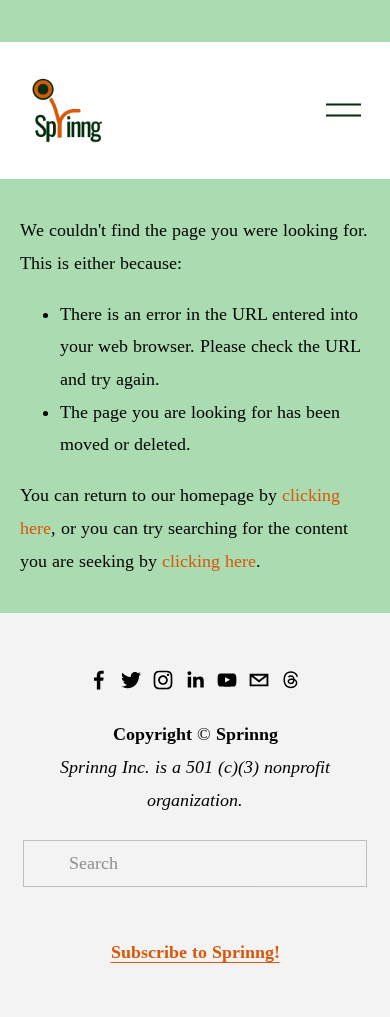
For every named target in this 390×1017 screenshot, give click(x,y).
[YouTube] (227, 680)
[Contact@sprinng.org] (259, 680)
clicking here (209, 561)
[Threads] (291, 680)
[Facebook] (99, 680)
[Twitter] (131, 680)
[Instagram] (163, 680)
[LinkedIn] (195, 680)
